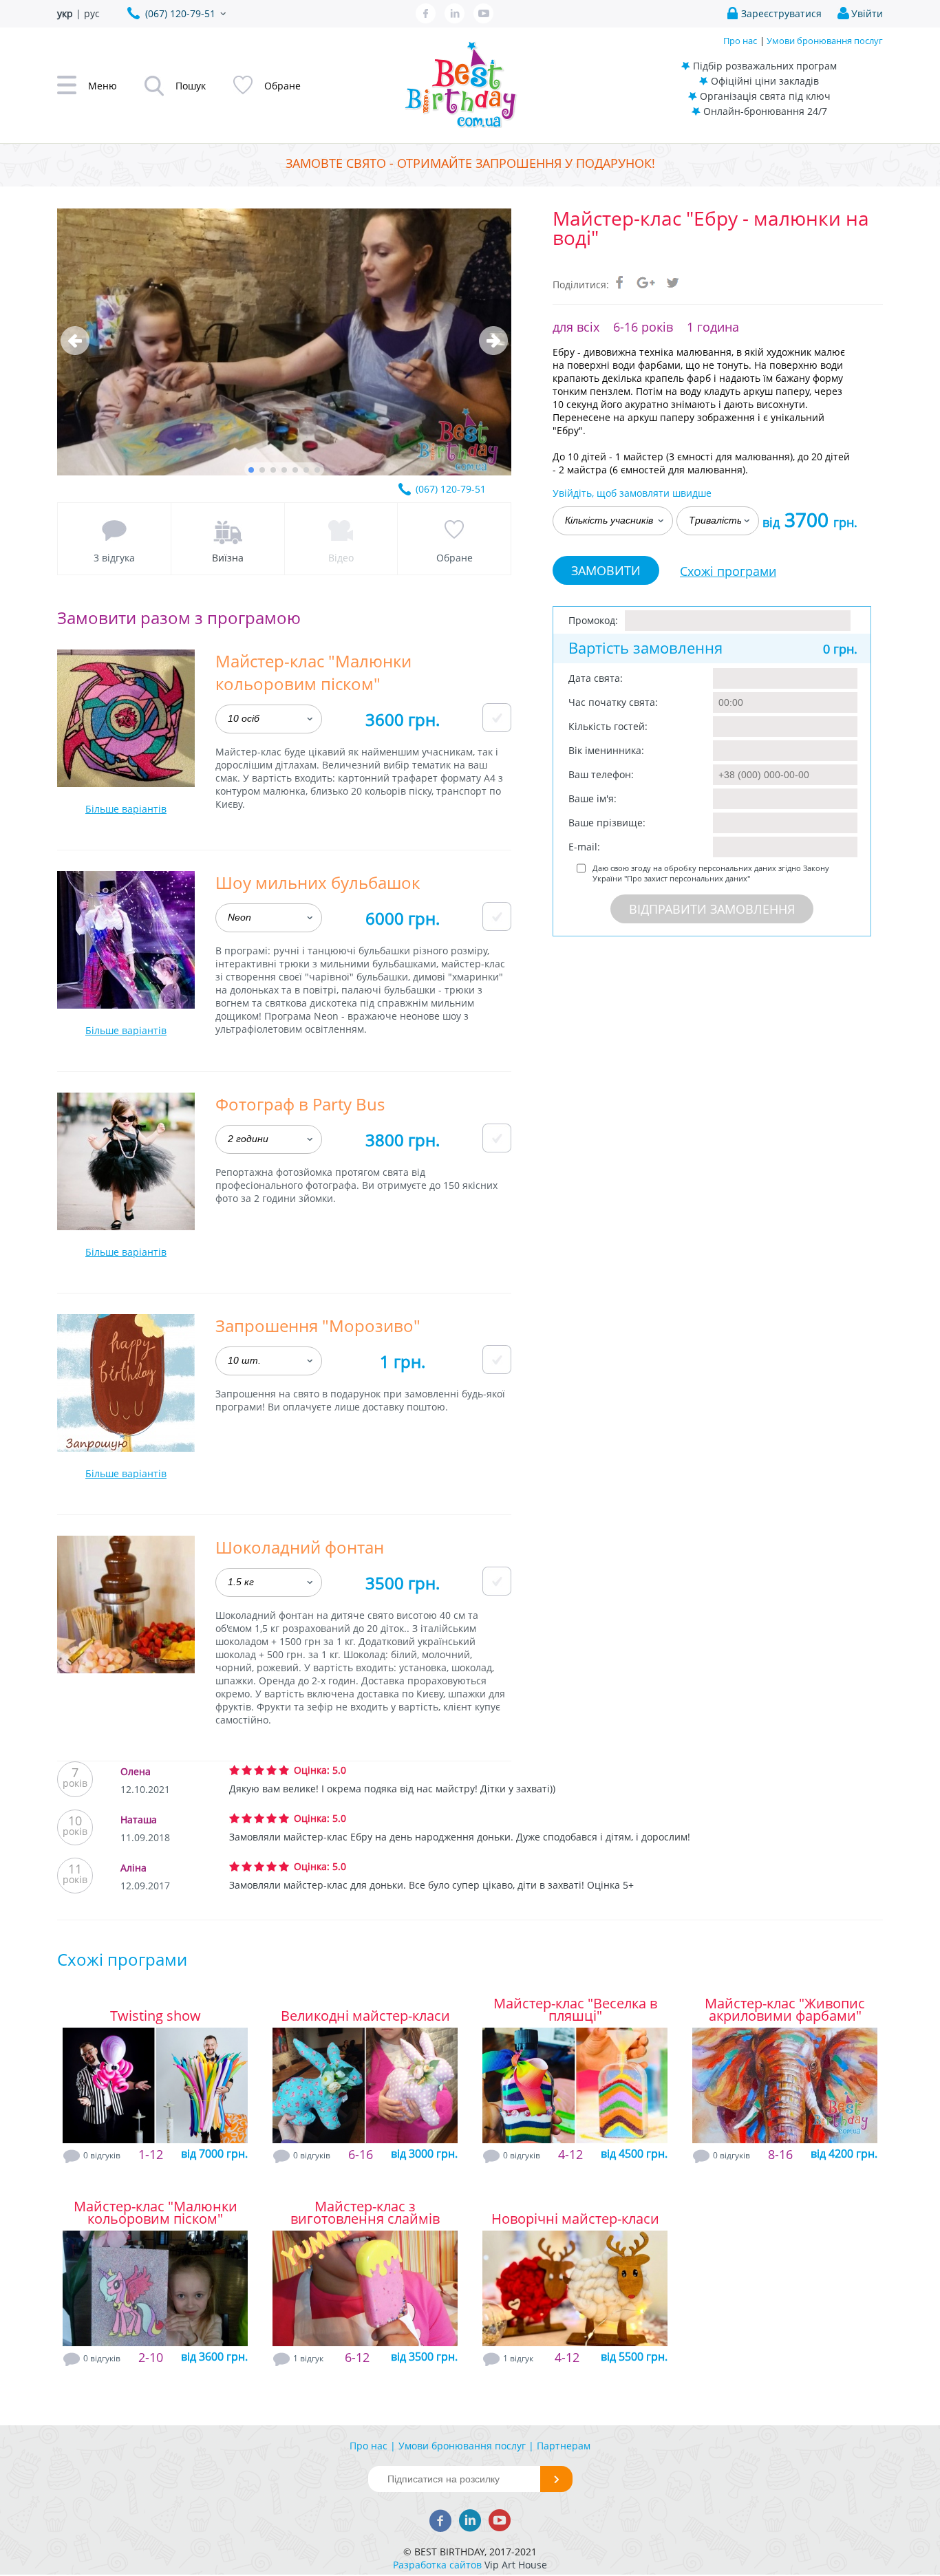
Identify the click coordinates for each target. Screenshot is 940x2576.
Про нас (740, 41)
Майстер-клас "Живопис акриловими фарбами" (785, 2010)
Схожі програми (728, 571)
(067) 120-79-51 (451, 489)
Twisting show (156, 2016)
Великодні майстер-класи (365, 2016)
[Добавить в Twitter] (672, 282)
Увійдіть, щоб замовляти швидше (632, 493)
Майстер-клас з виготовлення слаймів (365, 2213)
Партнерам (564, 2446)
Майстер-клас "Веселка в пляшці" (575, 2010)
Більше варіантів (126, 809)
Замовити (606, 570)
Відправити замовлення (712, 909)
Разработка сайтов (437, 2565)
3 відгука (114, 558)
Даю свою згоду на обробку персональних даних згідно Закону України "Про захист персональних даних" (711, 873)
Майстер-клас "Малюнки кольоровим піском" (156, 2213)
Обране (455, 558)
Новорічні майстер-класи (575, 2219)
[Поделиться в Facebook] (620, 282)
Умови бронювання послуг (825, 41)
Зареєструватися (781, 13)
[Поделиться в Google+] (646, 282)
